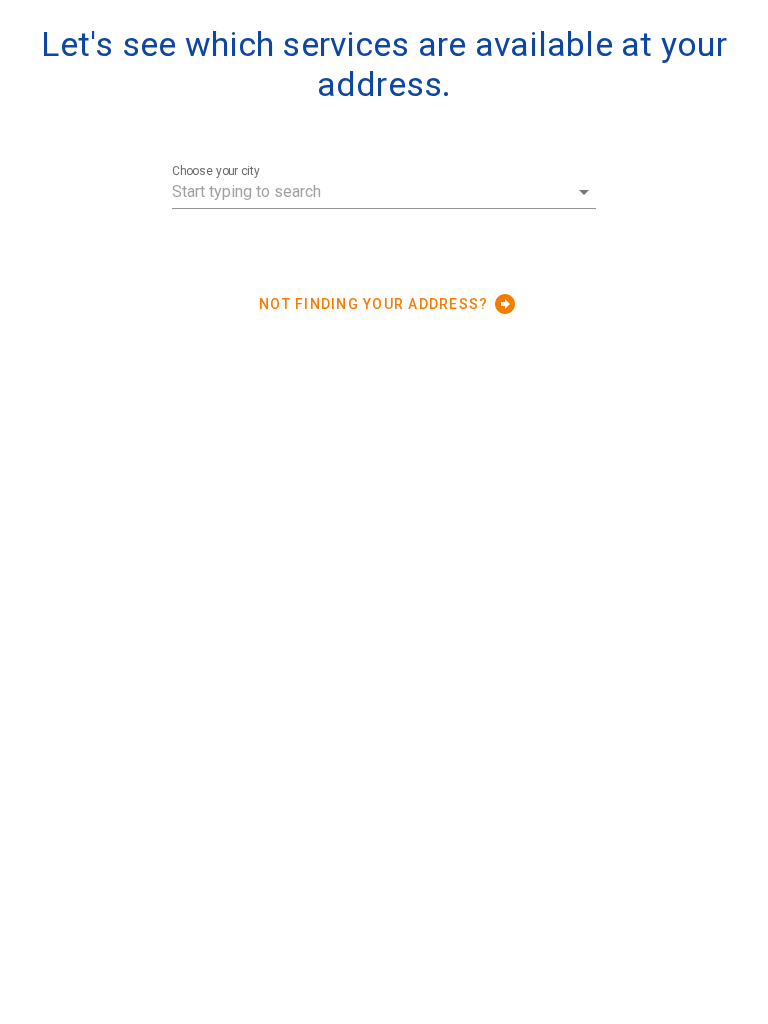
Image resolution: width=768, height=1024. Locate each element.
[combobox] (384, 192)
